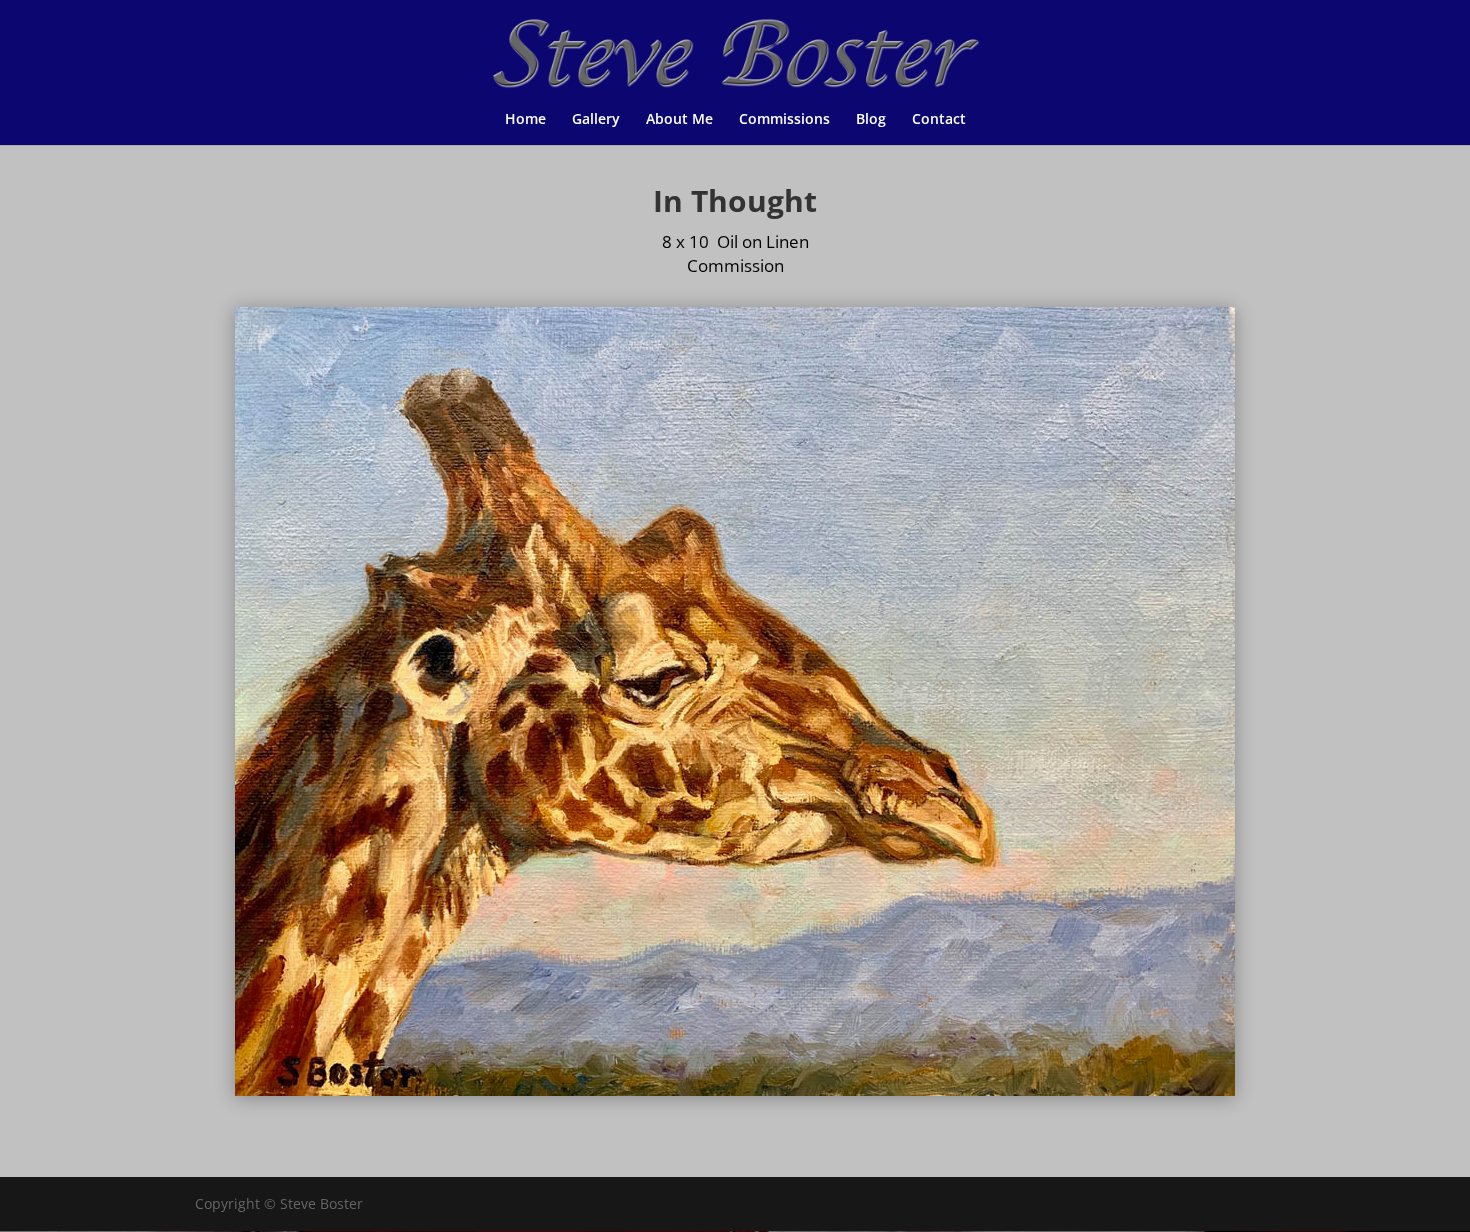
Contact (939, 120)
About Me (679, 120)
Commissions (784, 120)
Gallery (596, 120)
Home (525, 120)
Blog (871, 120)
